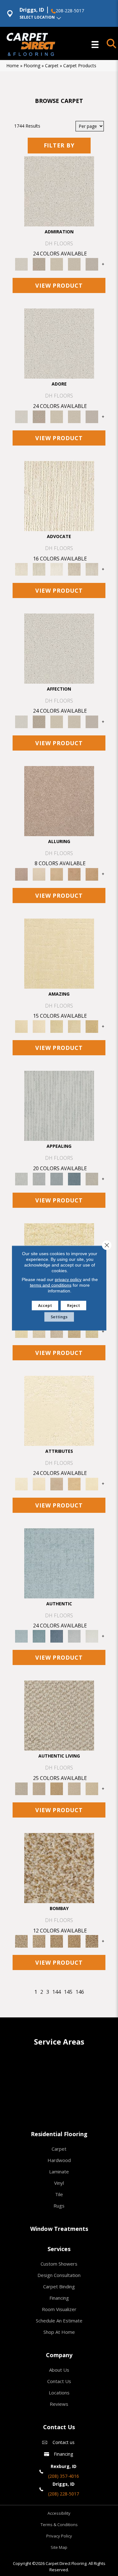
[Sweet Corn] (92, 1483)
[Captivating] (92, 1179)
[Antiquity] (74, 1331)
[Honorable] (92, 1636)
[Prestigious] (39, 1179)
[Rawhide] (92, 874)
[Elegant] (57, 1179)
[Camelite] (57, 874)
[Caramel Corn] (92, 1788)
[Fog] (92, 264)
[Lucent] (39, 1331)
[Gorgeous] (59, 1105)
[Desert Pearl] (39, 874)
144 (56, 1992)
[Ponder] (21, 1331)
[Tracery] (39, 1788)
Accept (45, 1306)
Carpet (52, 66)
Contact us (64, 2442)
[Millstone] (59, 1715)
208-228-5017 (70, 11)
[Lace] (74, 264)
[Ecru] (39, 264)
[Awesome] (39, 1026)
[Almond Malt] (57, 1941)
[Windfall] (39, 569)
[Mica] (74, 1788)
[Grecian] (59, 1410)
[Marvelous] (92, 1026)
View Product (59, 285)
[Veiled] (74, 1483)
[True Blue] (57, 1636)
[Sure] (59, 1563)
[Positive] (74, 1636)
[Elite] (57, 569)
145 (68, 1992)
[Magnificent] (59, 953)
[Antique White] (57, 264)
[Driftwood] (59, 800)
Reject (73, 1306)
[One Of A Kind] (57, 1026)
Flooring (32, 66)
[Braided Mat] (57, 1788)
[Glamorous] (74, 1179)
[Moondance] (74, 1941)
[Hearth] (57, 1483)
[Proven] (39, 1636)
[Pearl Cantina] (92, 1941)
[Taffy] (74, 874)
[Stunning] (74, 1026)
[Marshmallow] (59, 191)
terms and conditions (51, 1285)
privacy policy (68, 1279)
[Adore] (59, 496)
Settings (59, 1317)
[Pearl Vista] (59, 1868)
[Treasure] (92, 569)
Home (13, 66)
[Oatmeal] (39, 1941)
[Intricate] (39, 1483)
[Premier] (74, 569)
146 (80, 1992)
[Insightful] (57, 1331)
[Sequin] (92, 1331)
